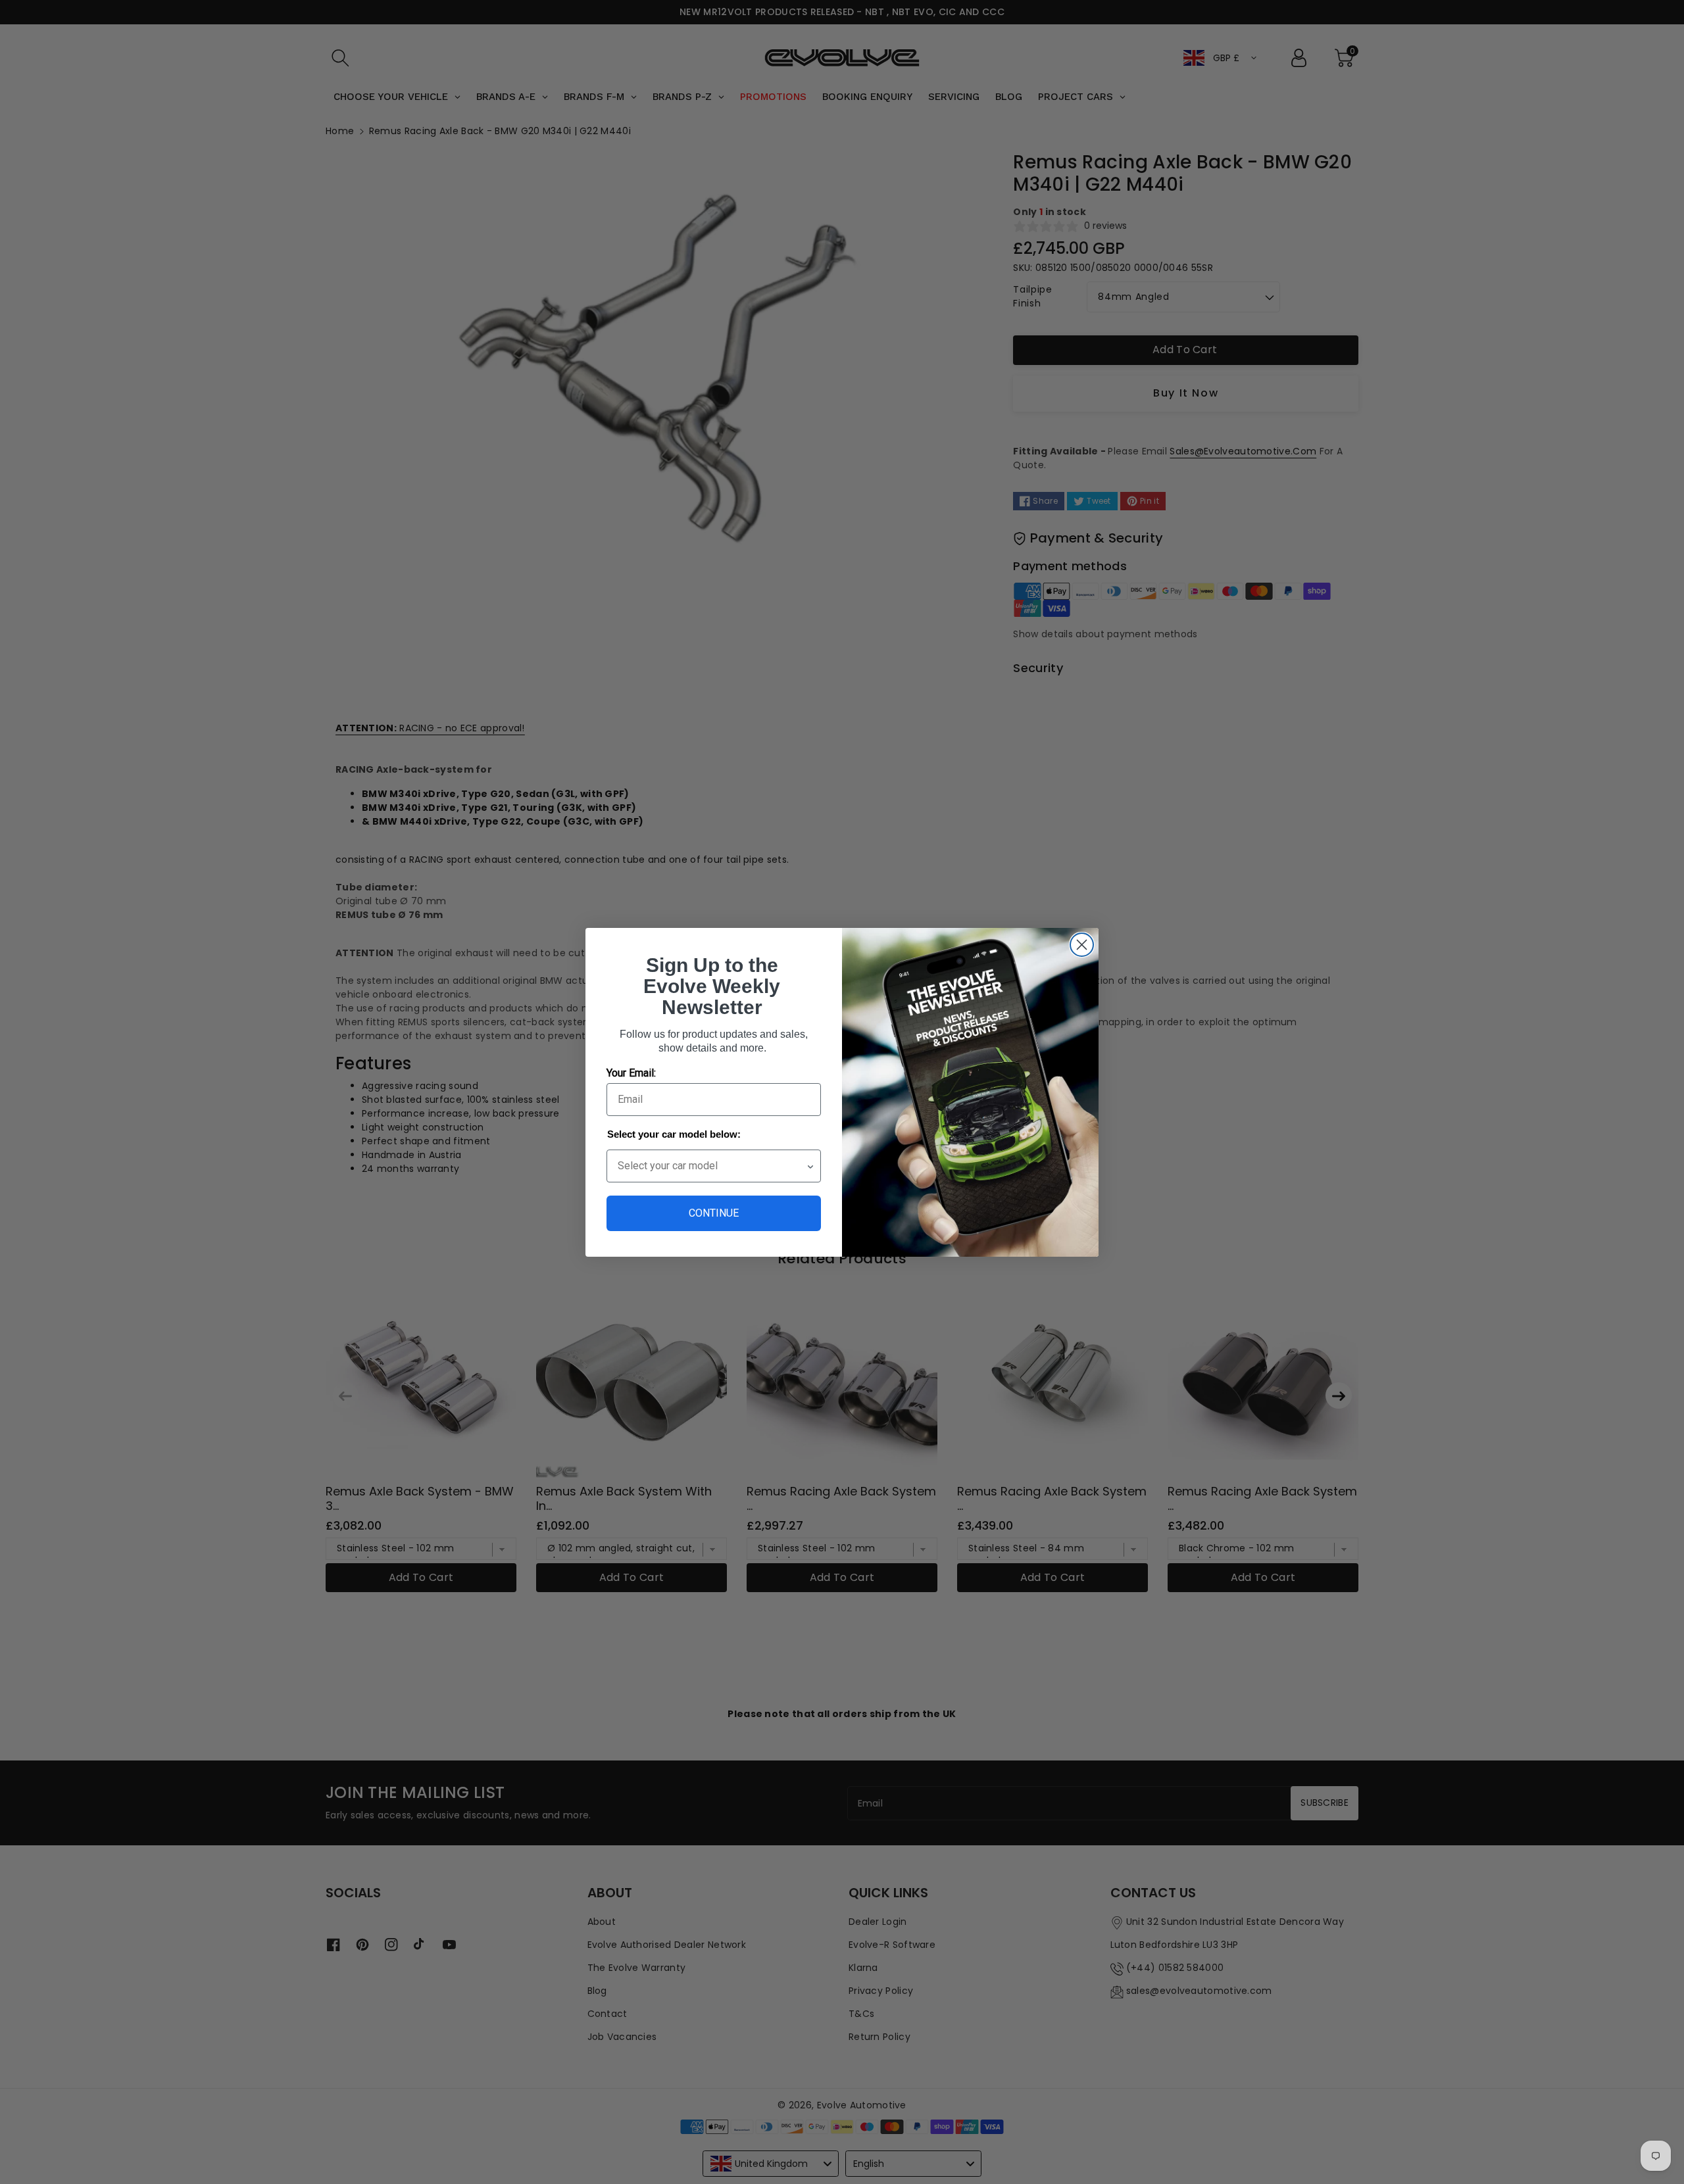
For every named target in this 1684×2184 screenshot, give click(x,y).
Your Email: (631, 1073)
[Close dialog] (1082, 945)
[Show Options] (810, 1166)
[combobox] (712, 1166)
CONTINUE (714, 1213)
